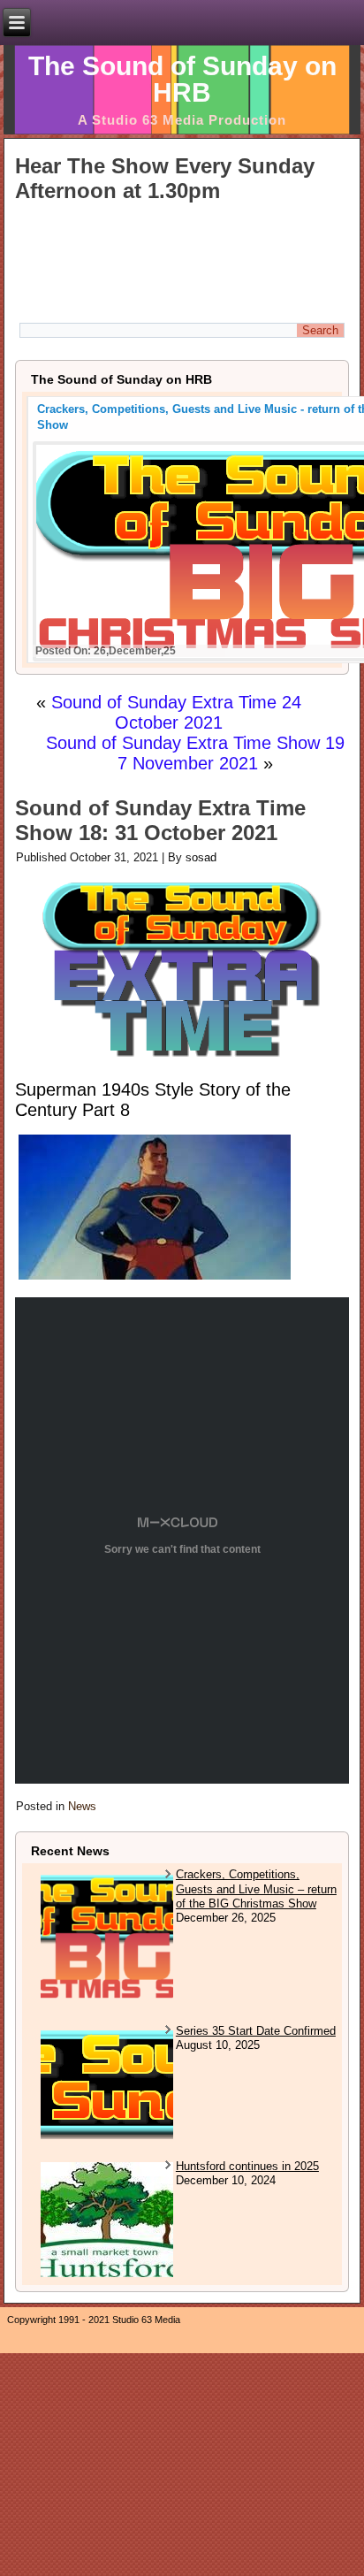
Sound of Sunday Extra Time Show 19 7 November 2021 (195, 753)
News (82, 1806)
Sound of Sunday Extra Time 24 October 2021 (176, 712)
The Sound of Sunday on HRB (182, 79)
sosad (201, 857)
